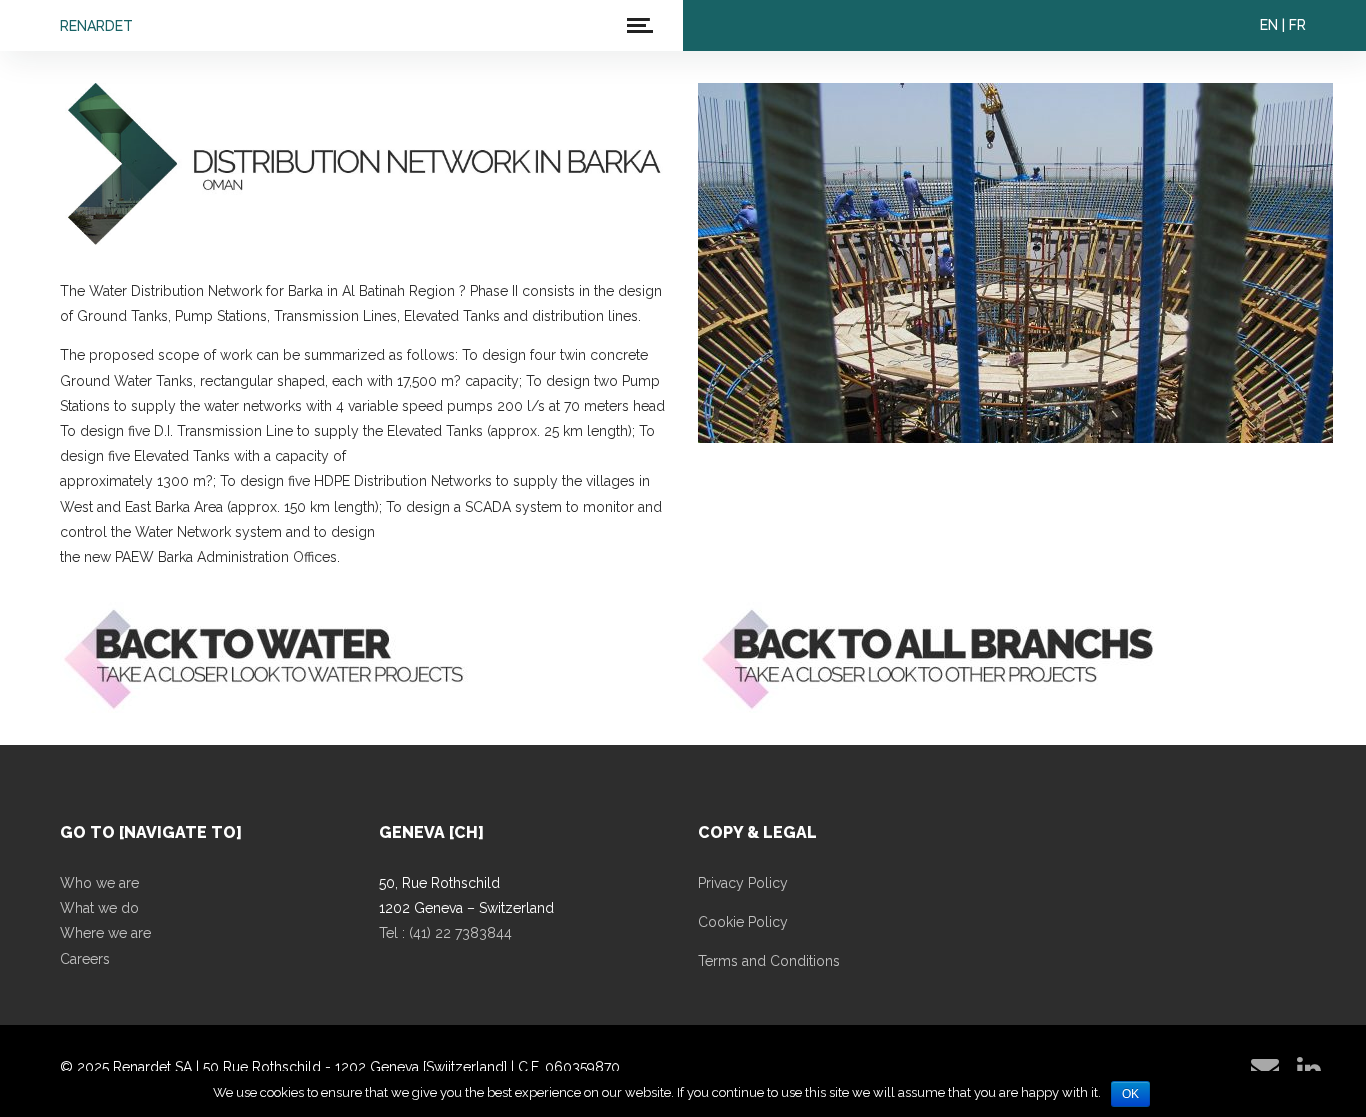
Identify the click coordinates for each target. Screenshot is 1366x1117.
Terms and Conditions (769, 961)
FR (1297, 25)
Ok (1130, 1094)
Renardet (96, 26)
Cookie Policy (743, 922)
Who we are (99, 883)
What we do (99, 908)
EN (1269, 25)
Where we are (105, 933)
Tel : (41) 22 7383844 (445, 933)
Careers (85, 959)
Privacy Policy (743, 883)
